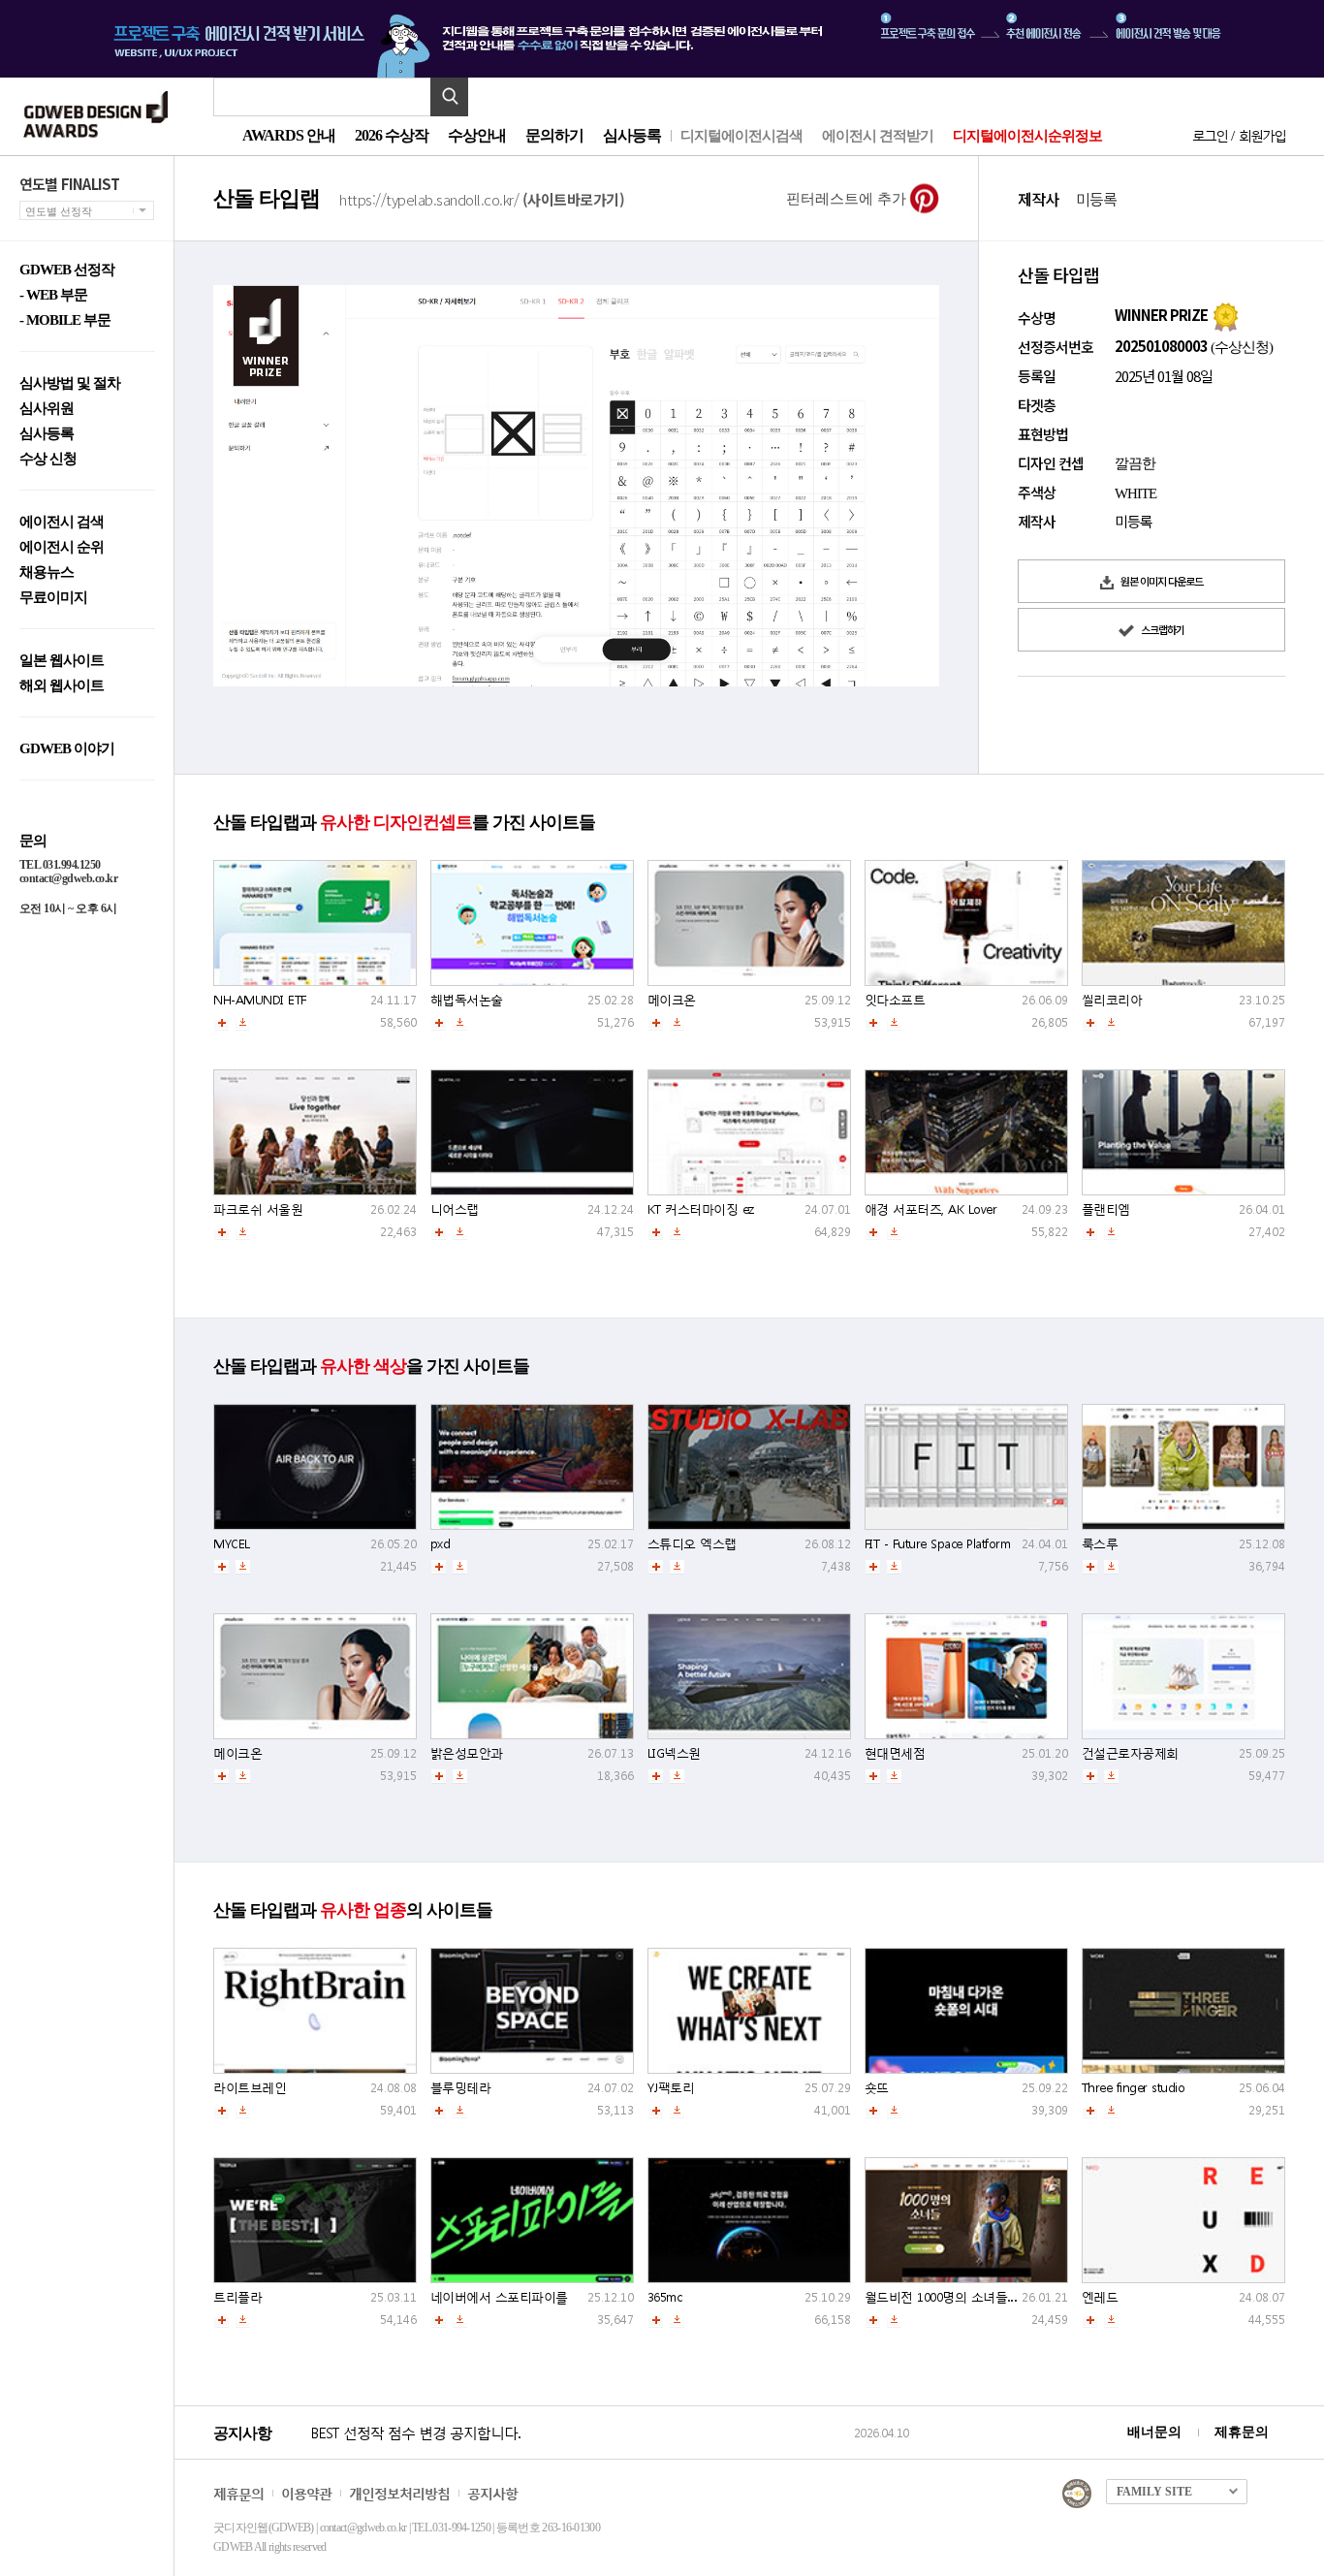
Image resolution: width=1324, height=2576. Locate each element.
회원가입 (1262, 135)
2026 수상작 (392, 135)
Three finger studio (1134, 2088)
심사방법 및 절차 (70, 383)
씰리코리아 (1112, 1000)
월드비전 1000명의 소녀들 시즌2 (954, 2297)
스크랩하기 (1162, 629)
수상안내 (477, 135)
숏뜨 (877, 2088)
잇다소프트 (895, 1000)
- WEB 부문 (53, 295)
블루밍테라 (461, 2088)
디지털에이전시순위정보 (1027, 136)
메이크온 (672, 1000)
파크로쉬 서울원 (258, 1209)
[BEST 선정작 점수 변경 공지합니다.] (579, 2453)
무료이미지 (53, 598)
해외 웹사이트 (62, 686)
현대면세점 (895, 1753)
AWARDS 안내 (289, 135)
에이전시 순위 (62, 547)
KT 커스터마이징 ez (701, 1209)
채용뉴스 (47, 572)
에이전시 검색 (62, 522)
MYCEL (232, 1544)
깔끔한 (1135, 463)
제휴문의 (1242, 2432)
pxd (441, 1544)
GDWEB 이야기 (67, 749)
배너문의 (1154, 2432)
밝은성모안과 (467, 1753)
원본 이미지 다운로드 (1161, 581)
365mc (665, 2297)
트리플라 (237, 2297)
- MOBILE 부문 (65, 320)
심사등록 (632, 135)
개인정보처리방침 (399, 2493)
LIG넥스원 (674, 1753)
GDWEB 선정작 (67, 270)
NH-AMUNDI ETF (260, 1000)
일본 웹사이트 (62, 661)
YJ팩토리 (671, 2088)
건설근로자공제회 (1130, 1753)
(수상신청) (1240, 347)
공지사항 (492, 2493)
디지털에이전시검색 (741, 136)
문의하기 (554, 135)
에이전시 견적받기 (878, 136)
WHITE (1135, 493)
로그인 (1210, 135)
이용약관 (306, 2493)
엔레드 (1100, 2297)
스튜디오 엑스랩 (692, 1544)
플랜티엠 (1106, 1209)
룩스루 (1100, 1544)
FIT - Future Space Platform (938, 1544)
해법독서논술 (467, 1000)
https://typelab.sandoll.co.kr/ (482, 198)
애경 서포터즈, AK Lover (931, 1209)
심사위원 (47, 409)
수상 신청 (48, 459)
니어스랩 (455, 1209)
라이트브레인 (250, 2088)
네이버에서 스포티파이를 (499, 2297)
